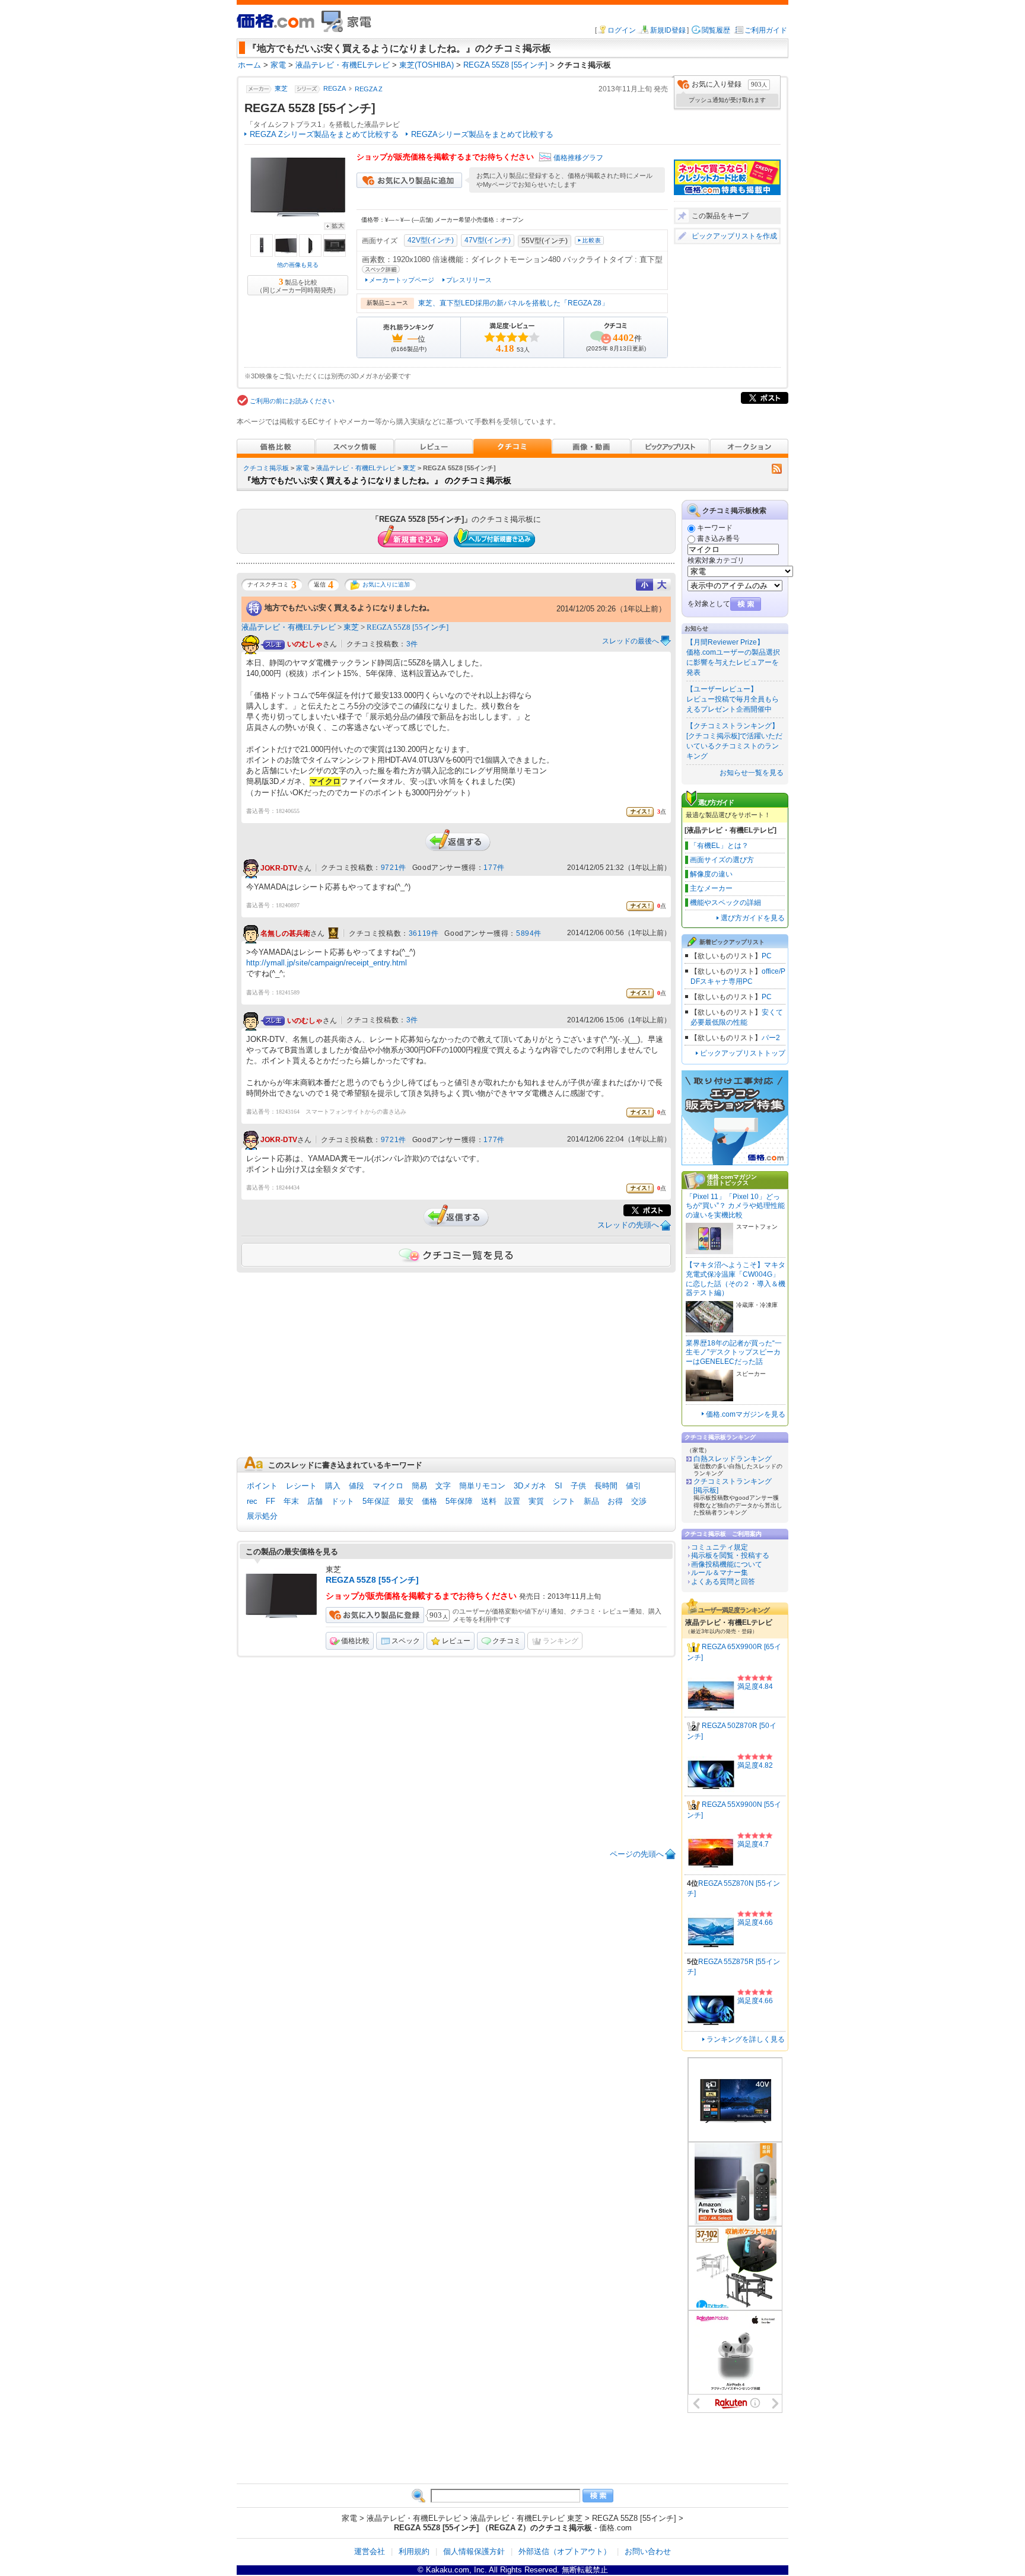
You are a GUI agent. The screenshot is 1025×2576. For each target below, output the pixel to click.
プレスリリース (469, 280)
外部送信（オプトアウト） (565, 2551)
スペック (406, 1641)
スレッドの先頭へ (628, 1225)
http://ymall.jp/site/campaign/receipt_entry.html (327, 963)
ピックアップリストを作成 (734, 236)
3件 (412, 644)
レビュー (456, 1641)
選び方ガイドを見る (753, 918)
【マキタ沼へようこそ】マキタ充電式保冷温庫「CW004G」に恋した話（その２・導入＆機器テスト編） (736, 1279)
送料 (489, 1501)
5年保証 (376, 1501)
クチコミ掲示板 (266, 468)
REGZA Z (369, 89)
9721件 (394, 868)
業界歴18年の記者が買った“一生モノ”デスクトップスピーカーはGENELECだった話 (734, 1352)
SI (558, 1486)
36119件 (424, 933)
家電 (303, 468)
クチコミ (507, 1641)
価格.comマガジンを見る (746, 1414)
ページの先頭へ (637, 1854)
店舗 (315, 1501)
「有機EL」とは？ (719, 846)
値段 (356, 1486)
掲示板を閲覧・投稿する (730, 1555)
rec (252, 1501)
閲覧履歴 (716, 30)
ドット (343, 1501)
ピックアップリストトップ (743, 1053)
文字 (443, 1486)
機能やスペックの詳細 (725, 903)
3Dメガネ (530, 1486)
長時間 (606, 1486)
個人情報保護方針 (474, 2551)
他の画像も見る (298, 265)
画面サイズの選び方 (722, 860)
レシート (301, 1486)
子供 (578, 1486)
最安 (406, 1501)
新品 (591, 1501)
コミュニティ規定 (720, 1547)
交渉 (639, 1501)
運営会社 (370, 2551)
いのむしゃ (305, 644)
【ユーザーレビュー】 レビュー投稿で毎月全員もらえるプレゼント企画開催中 (733, 699)
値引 (634, 1486)
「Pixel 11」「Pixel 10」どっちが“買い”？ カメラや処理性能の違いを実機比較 (735, 1206)
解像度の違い (711, 874)
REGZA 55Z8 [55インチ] (408, 627)
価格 (429, 1501)
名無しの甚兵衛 (285, 933)
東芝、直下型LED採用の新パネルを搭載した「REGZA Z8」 (513, 303)
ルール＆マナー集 (720, 1573)
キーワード (715, 528)
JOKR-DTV (279, 868)
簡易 (419, 1486)
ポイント (262, 1486)
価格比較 (355, 1641)
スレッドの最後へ (631, 641)
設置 (512, 1501)
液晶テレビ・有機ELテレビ (356, 468)
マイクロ (388, 1486)
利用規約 (414, 2551)
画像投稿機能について (727, 1564)
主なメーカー (711, 888)
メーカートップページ (402, 280)
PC (767, 956)
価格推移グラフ (578, 158)
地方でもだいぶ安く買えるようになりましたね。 (349, 608)
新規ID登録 (668, 30)
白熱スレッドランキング (733, 1459)
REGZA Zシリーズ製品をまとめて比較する (324, 134)
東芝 (281, 89)
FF (270, 1501)
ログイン (622, 30)
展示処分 (262, 1516)
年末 (291, 1501)
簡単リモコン (482, 1486)
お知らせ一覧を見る (752, 773)
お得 (615, 1501)
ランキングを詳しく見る (746, 2039)
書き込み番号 (718, 538)
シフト (564, 1501)
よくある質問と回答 (723, 1582)
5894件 (529, 933)
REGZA (335, 89)
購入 (333, 1486)
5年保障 (459, 1501)
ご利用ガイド (766, 30)
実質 (536, 1501)
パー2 (771, 1038)
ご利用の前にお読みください (292, 401)
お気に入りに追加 (386, 584)
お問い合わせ (648, 2551)
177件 (494, 868)
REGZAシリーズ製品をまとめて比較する (482, 134)
